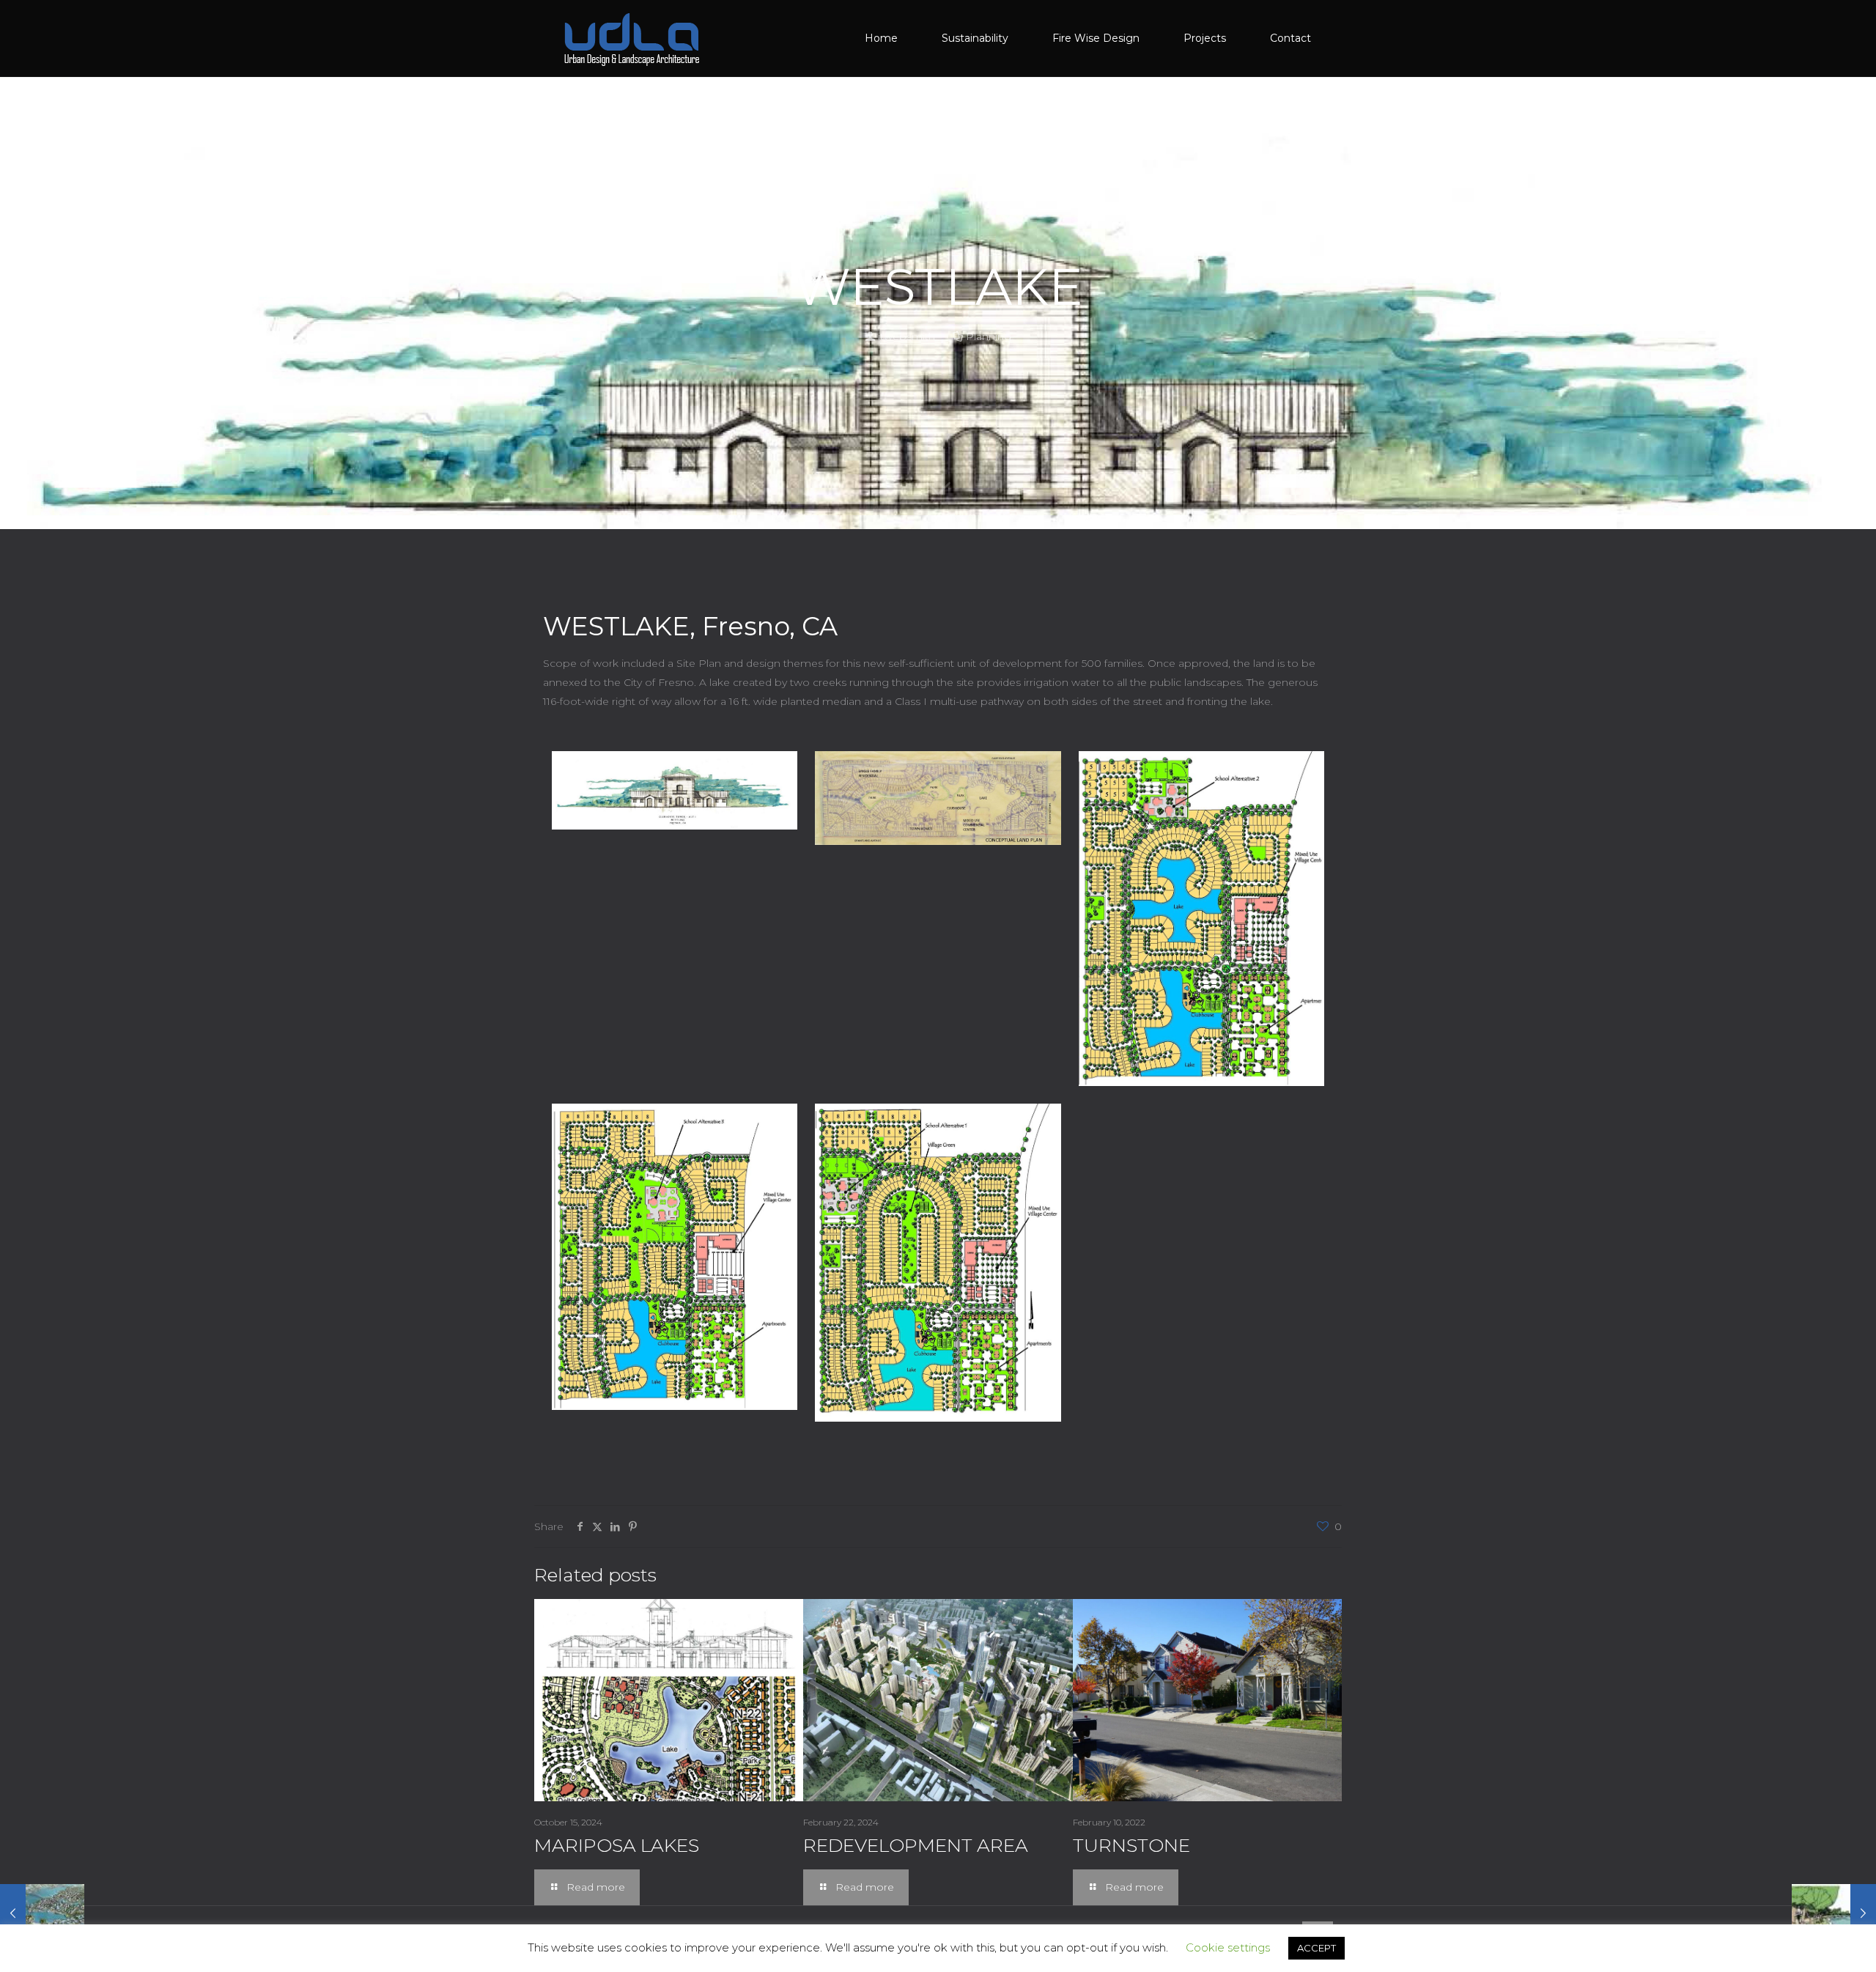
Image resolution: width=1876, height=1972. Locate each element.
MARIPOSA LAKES (617, 1845)
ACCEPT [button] (1316, 1948)
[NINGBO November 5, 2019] (42, 1913)
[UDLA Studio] (631, 38)
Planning (989, 336)
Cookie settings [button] (1228, 1947)
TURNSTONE (1131, 1845)
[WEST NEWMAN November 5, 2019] (1834, 1913)
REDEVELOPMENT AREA (916, 1845)
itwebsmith (906, 336)
